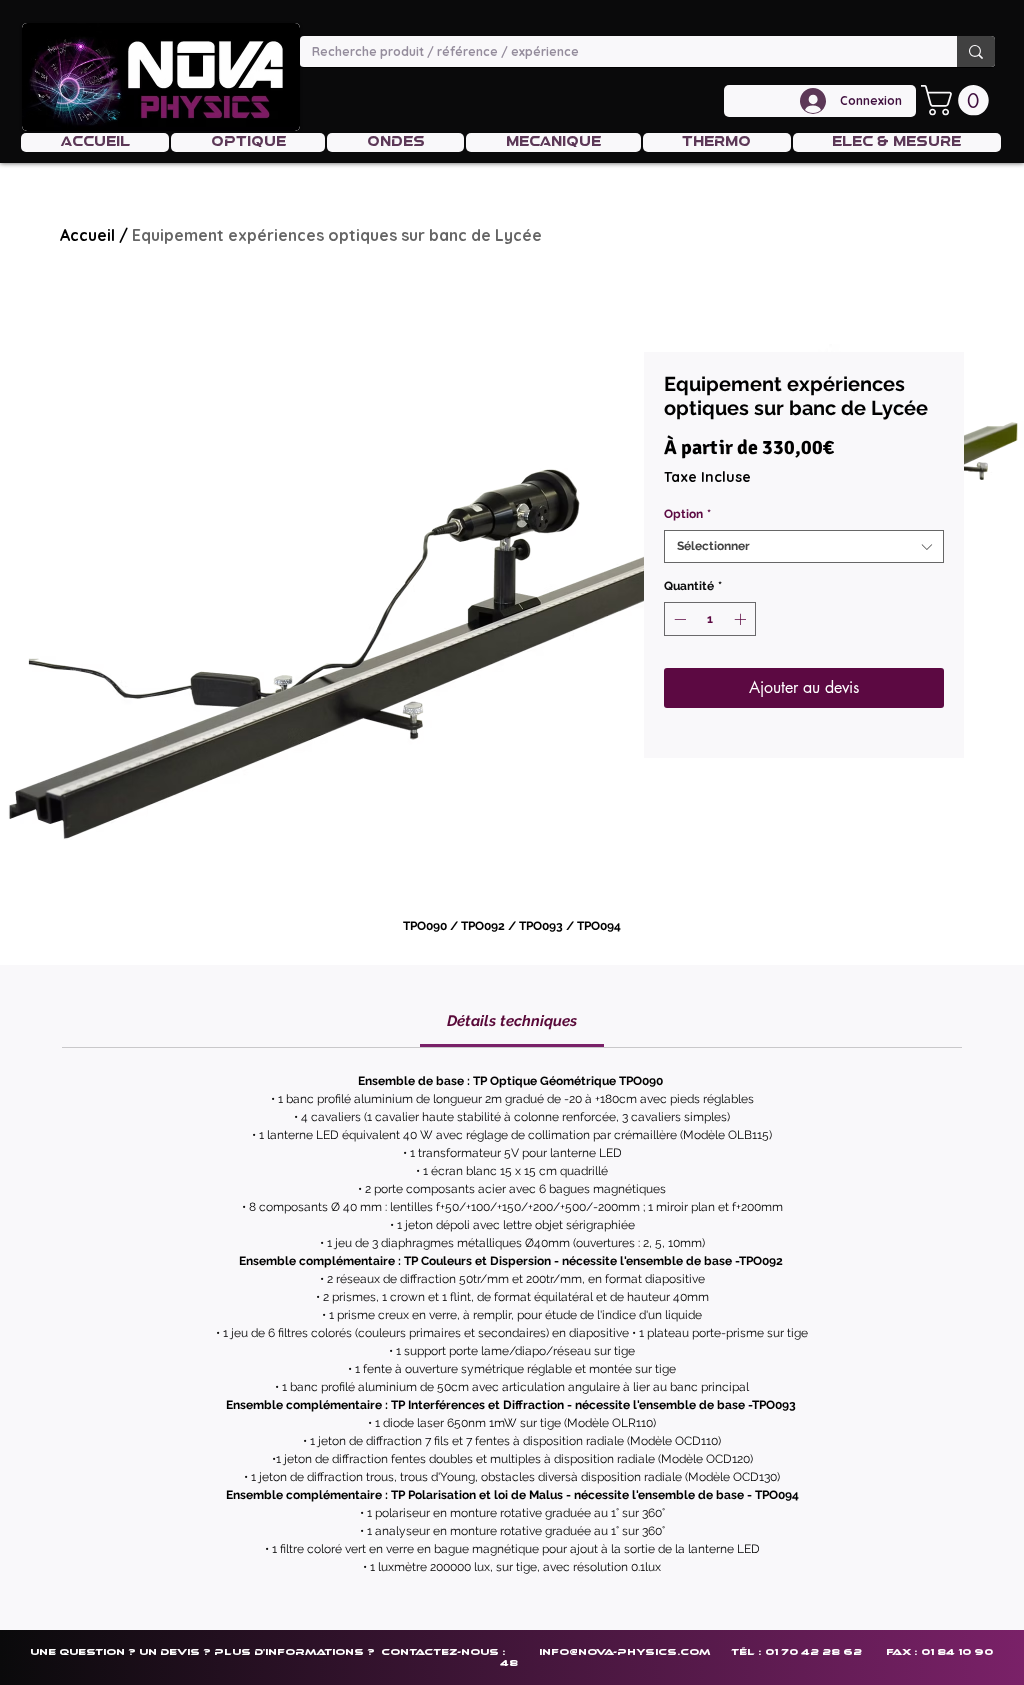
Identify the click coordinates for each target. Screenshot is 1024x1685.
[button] (958, 100)
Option (687, 514)
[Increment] (742, 619)
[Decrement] (678, 619)
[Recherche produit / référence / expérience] (976, 51)
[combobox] (804, 546)
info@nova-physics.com (624, 1651)
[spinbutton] (710, 619)
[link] (512, 1021)
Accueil (87, 235)
